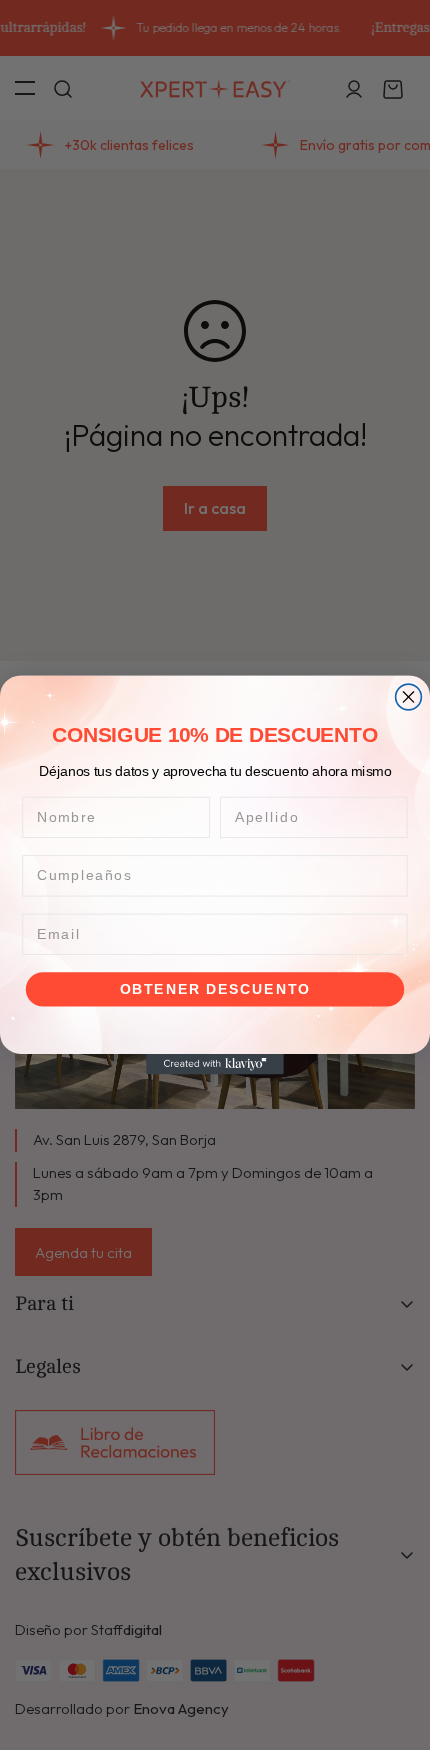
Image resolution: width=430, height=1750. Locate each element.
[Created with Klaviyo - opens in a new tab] (215, 1064)
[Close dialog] (409, 697)
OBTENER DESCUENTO (215, 989)
